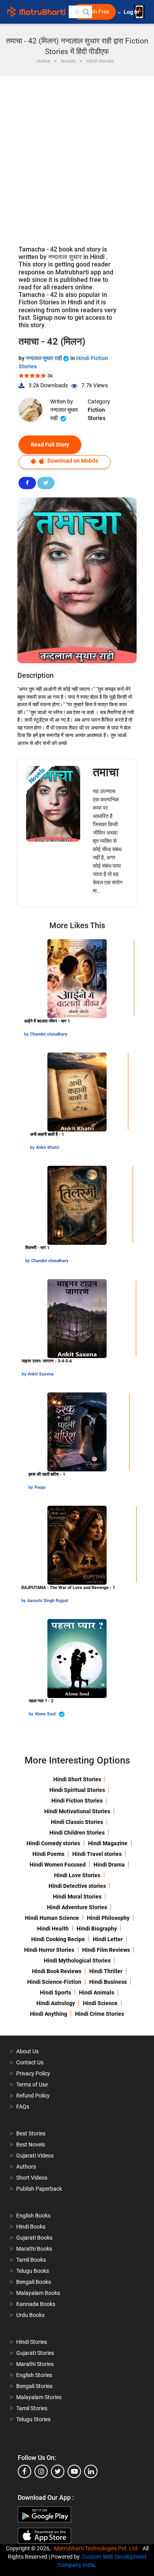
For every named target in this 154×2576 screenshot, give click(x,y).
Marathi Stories (35, 2364)
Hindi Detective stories (77, 1886)
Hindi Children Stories (77, 1833)
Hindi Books (31, 2227)
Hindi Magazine (108, 1843)
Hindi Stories (32, 2342)
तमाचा (106, 772)
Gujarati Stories (35, 2353)
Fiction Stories (97, 414)
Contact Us (30, 2062)
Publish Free (94, 12)
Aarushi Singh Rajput (48, 1601)
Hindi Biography (97, 1929)
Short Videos (32, 2178)
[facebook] (24, 2471)
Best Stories (31, 2133)
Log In (132, 12)
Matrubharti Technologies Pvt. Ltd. (98, 2548)
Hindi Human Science (52, 1918)
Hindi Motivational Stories (77, 1811)
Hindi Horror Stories (49, 1950)
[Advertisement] (77, 157)
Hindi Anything (49, 2014)
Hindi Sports (55, 1993)
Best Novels (31, 2144)
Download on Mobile (72, 461)
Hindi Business (108, 1982)
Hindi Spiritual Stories (77, 1790)
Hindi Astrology (56, 2003)
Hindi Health (53, 1929)
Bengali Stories (34, 2386)
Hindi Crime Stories (100, 2014)
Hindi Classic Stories (77, 1822)
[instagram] (41, 2471)
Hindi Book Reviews (57, 1971)
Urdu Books (30, 2315)
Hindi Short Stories (77, 1779)
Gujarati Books (34, 2238)
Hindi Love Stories (77, 1875)
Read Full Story (50, 445)
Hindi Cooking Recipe (58, 1939)
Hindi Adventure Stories (77, 1907)
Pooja (40, 1487)
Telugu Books (33, 2271)
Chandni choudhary (49, 1034)
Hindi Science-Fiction (54, 1982)
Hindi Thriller (106, 1971)
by (27, 1034)
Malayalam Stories (39, 2397)
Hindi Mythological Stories (77, 1961)
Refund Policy (33, 2096)
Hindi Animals (97, 1993)
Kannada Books (36, 2304)
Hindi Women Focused (58, 1865)
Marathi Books (34, 2249)
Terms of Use (32, 2084)
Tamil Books (31, 2260)
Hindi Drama (109, 1865)
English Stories (34, 2375)
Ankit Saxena (41, 1374)
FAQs (23, 2107)
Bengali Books (34, 2282)
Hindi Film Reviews (106, 1950)
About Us (27, 2051)
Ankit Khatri (48, 1147)
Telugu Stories (33, 2419)
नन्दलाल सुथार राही (44, 358)
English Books (33, 2216)
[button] (86, 12)
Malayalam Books (38, 2293)
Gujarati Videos (35, 2156)
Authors (26, 2167)
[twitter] (58, 2471)
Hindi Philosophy (108, 1918)
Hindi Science (100, 2003)
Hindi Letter (108, 1939)
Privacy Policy (33, 2073)
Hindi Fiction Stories (77, 1801)
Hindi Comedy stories (53, 1843)
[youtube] (74, 2471)
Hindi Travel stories (97, 1854)
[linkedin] (91, 2471)
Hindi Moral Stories (77, 1897)
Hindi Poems (48, 1854)
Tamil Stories (32, 2408)
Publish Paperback (39, 2189)
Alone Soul (46, 1714)
